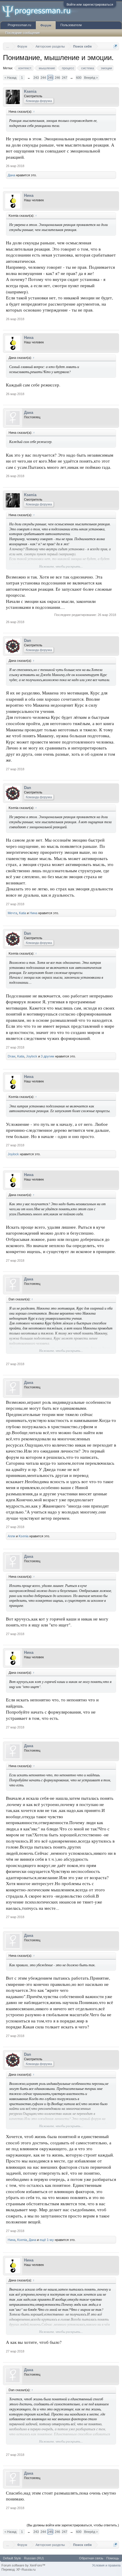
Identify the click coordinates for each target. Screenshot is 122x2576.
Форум (46, 25)
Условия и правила (106, 2565)
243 (36, 78)
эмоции (106, 68)
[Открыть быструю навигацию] (115, 46)
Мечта (12, 913)
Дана (11, 175)
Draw (12, 1056)
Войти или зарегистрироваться (90, 4)
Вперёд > (91, 78)
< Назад (10, 78)
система (88, 68)
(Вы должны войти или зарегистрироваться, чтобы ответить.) (73, 2525)
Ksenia (30, 91)
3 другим (48, 1056)
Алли (11, 1536)
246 (57, 78)
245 (50, 78)
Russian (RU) (34, 2558)
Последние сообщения (23, 33)
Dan (28, 641)
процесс (68, 68)
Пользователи (71, 25)
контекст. (25, 68)
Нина (29, 195)
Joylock (32, 1056)
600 (79, 78)
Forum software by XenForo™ (23, 2565)
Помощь (113, 2558)
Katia (23, 913)
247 (65, 78)
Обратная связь (91, 2558)
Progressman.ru (19, 25)
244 (43, 78)
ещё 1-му (47, 2240)
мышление (47, 68)
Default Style (12, 2558)
